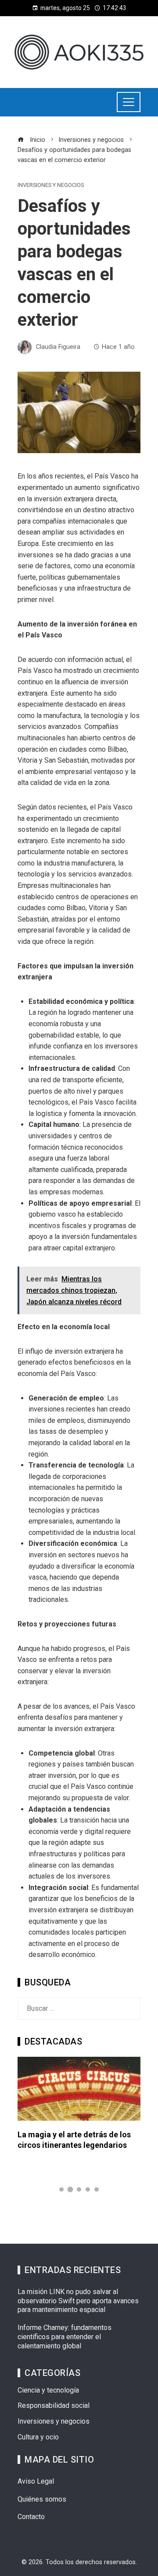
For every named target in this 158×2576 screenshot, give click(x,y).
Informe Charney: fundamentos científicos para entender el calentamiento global (65, 2337)
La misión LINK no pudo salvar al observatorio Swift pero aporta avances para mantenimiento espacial (78, 2301)
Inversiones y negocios (51, 185)
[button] (61, 2189)
